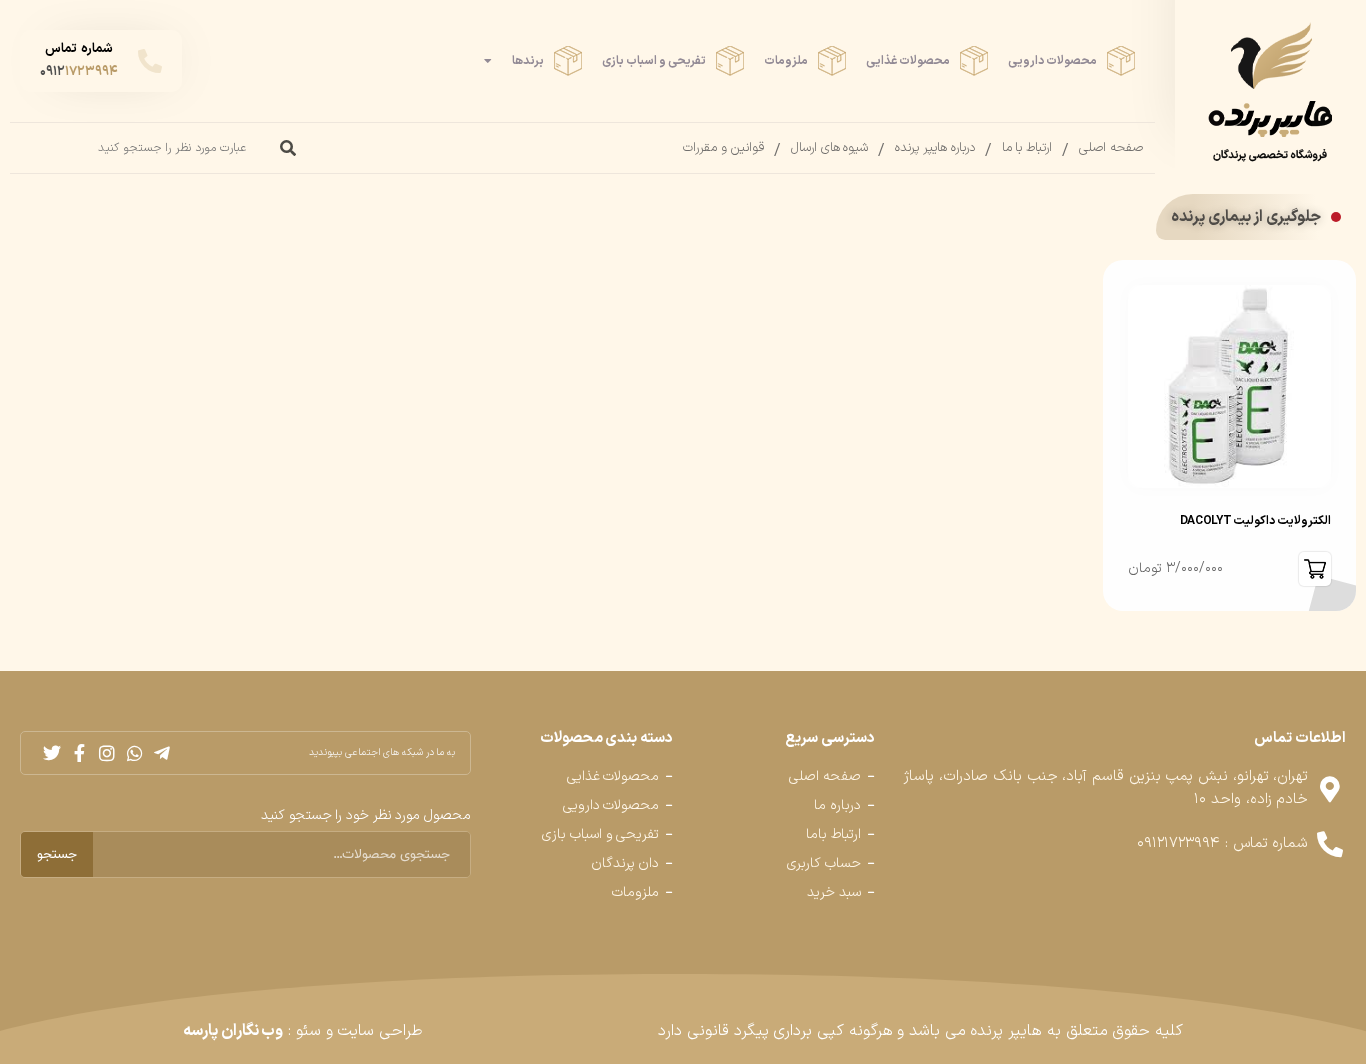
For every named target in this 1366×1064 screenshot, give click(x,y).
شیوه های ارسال (829, 148)
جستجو (57, 854)
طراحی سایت (380, 1031)
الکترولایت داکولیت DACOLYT (1255, 521)
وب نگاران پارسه (233, 1031)
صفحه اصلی (1111, 148)
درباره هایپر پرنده (934, 148)
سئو (308, 1031)
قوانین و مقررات (723, 148)
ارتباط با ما (1027, 148)
